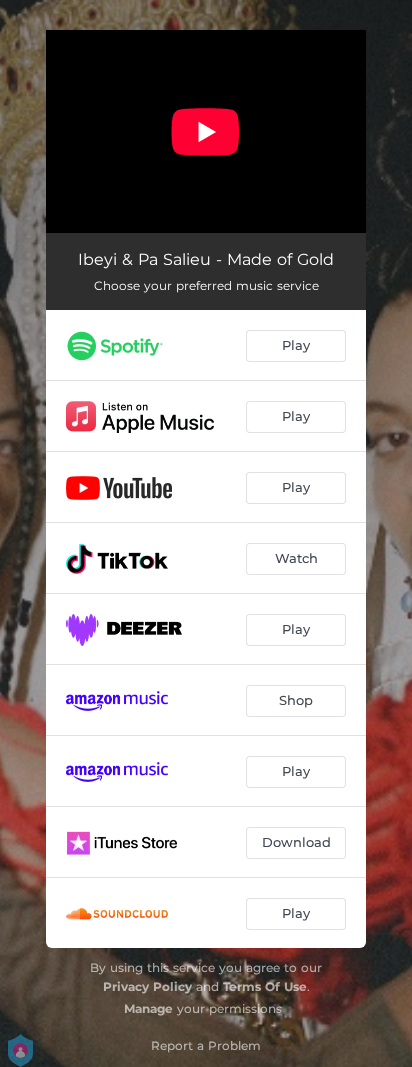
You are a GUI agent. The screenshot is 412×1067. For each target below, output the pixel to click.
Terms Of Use (265, 986)
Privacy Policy (147, 986)
